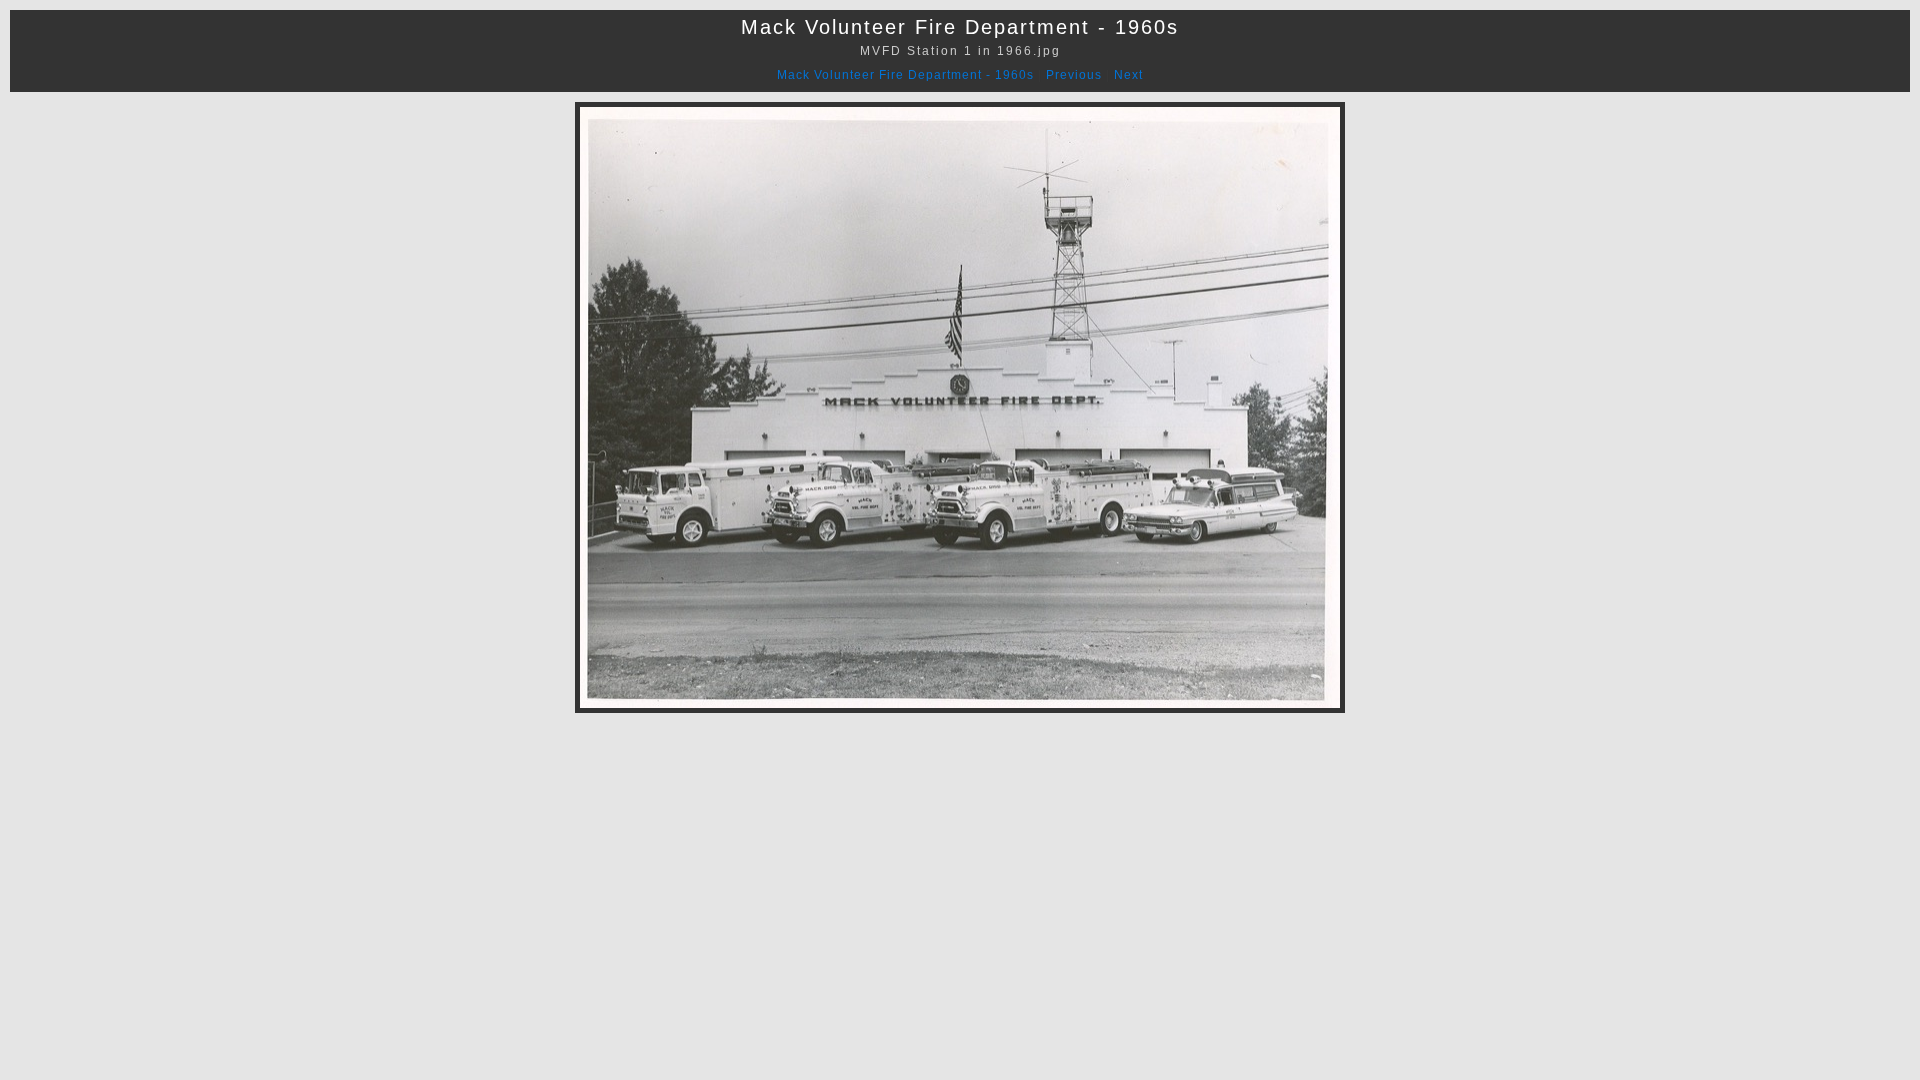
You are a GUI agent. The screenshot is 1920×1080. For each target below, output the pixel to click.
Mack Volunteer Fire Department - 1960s (905, 75)
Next (1128, 75)
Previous (1074, 75)
